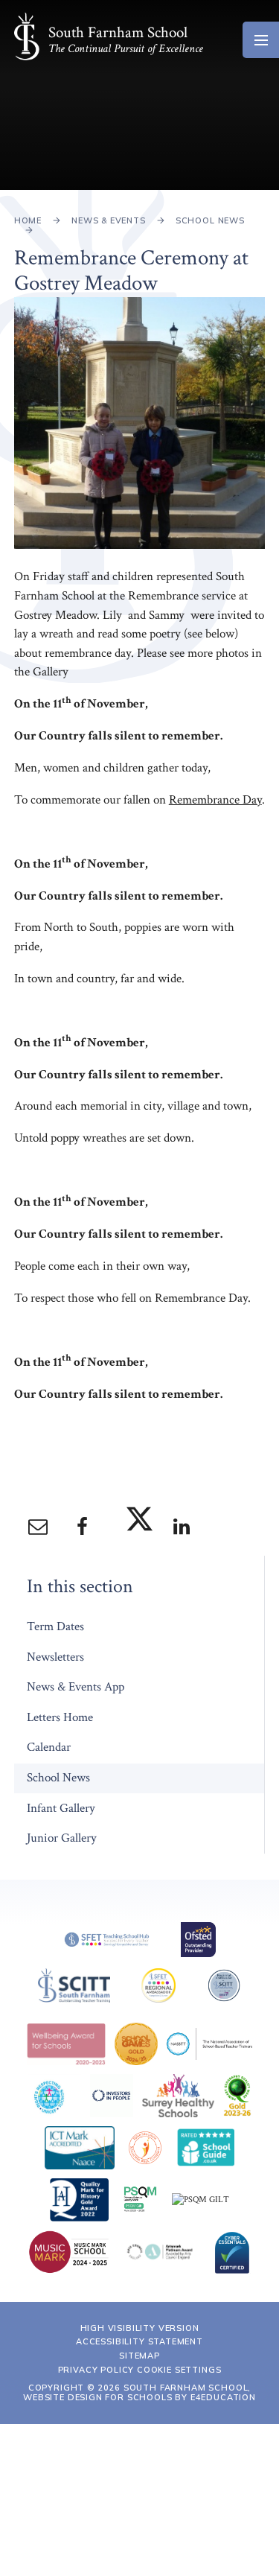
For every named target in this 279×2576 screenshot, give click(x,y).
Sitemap (139, 2356)
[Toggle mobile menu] (261, 40)
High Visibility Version (140, 2328)
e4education (223, 2397)
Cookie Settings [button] (179, 2370)
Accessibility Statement (139, 2341)
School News (210, 220)
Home (28, 220)
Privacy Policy (96, 2370)
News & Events (109, 220)
